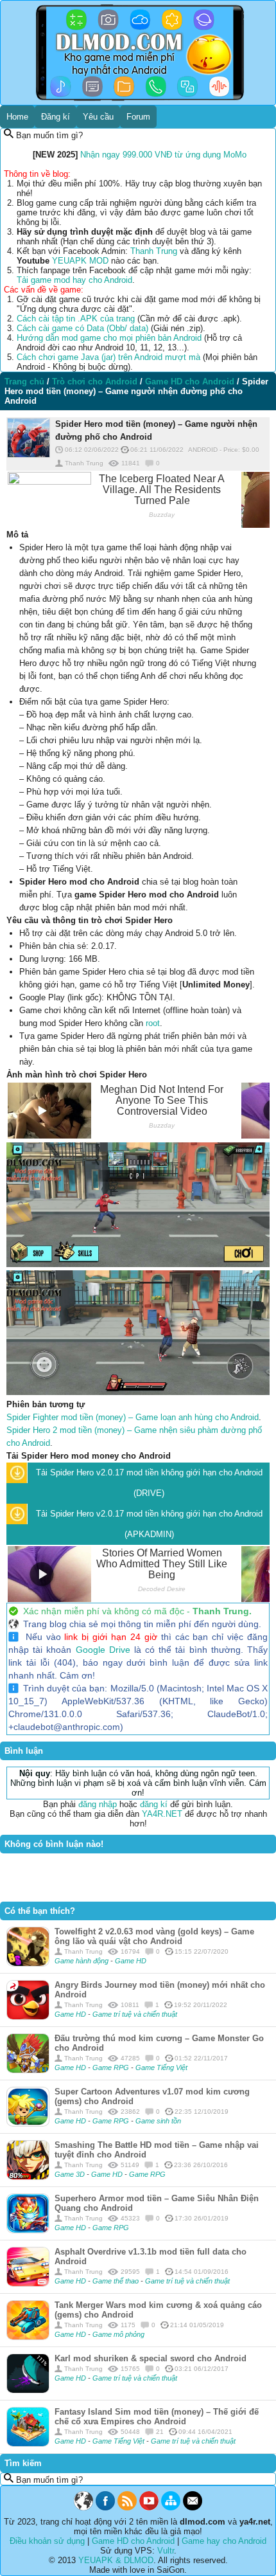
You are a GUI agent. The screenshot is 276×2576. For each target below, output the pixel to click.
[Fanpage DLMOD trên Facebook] (105, 2508)
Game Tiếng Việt (161, 2067)
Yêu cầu (98, 117)
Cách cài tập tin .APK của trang (76, 319)
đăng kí (154, 1804)
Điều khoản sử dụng (47, 2541)
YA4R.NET (162, 1814)
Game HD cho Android (133, 2541)
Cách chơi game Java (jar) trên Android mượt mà (108, 357)
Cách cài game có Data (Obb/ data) (82, 328)
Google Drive (103, 1650)
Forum (138, 117)
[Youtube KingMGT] (149, 2508)
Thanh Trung (154, 251)
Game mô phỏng (118, 2334)
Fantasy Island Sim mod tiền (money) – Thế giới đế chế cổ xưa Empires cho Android (157, 2417)
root (153, 1023)
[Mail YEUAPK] (193, 2508)
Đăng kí (56, 117)
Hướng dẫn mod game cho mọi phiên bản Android (109, 338)
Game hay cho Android (224, 2541)
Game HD (131, 1961)
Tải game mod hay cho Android (74, 280)
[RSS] (127, 2508)
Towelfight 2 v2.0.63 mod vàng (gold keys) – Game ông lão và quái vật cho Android (154, 1936)
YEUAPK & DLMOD (116, 2560)
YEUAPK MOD (80, 261)
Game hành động (82, 1961)
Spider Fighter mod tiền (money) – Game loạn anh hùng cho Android (133, 1417)
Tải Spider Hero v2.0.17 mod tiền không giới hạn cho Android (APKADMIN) (149, 1524)
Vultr (166, 2551)
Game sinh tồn (158, 2121)
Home (17, 117)
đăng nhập (98, 1804)
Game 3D (71, 2174)
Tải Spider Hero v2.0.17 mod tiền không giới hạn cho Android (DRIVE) (149, 1483)
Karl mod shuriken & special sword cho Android (151, 2358)
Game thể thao (116, 2281)
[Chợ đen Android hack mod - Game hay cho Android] (83, 2508)
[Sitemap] (171, 2508)
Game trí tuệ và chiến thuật (135, 2014)
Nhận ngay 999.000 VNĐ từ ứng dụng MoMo (163, 155)
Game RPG (112, 2067)
